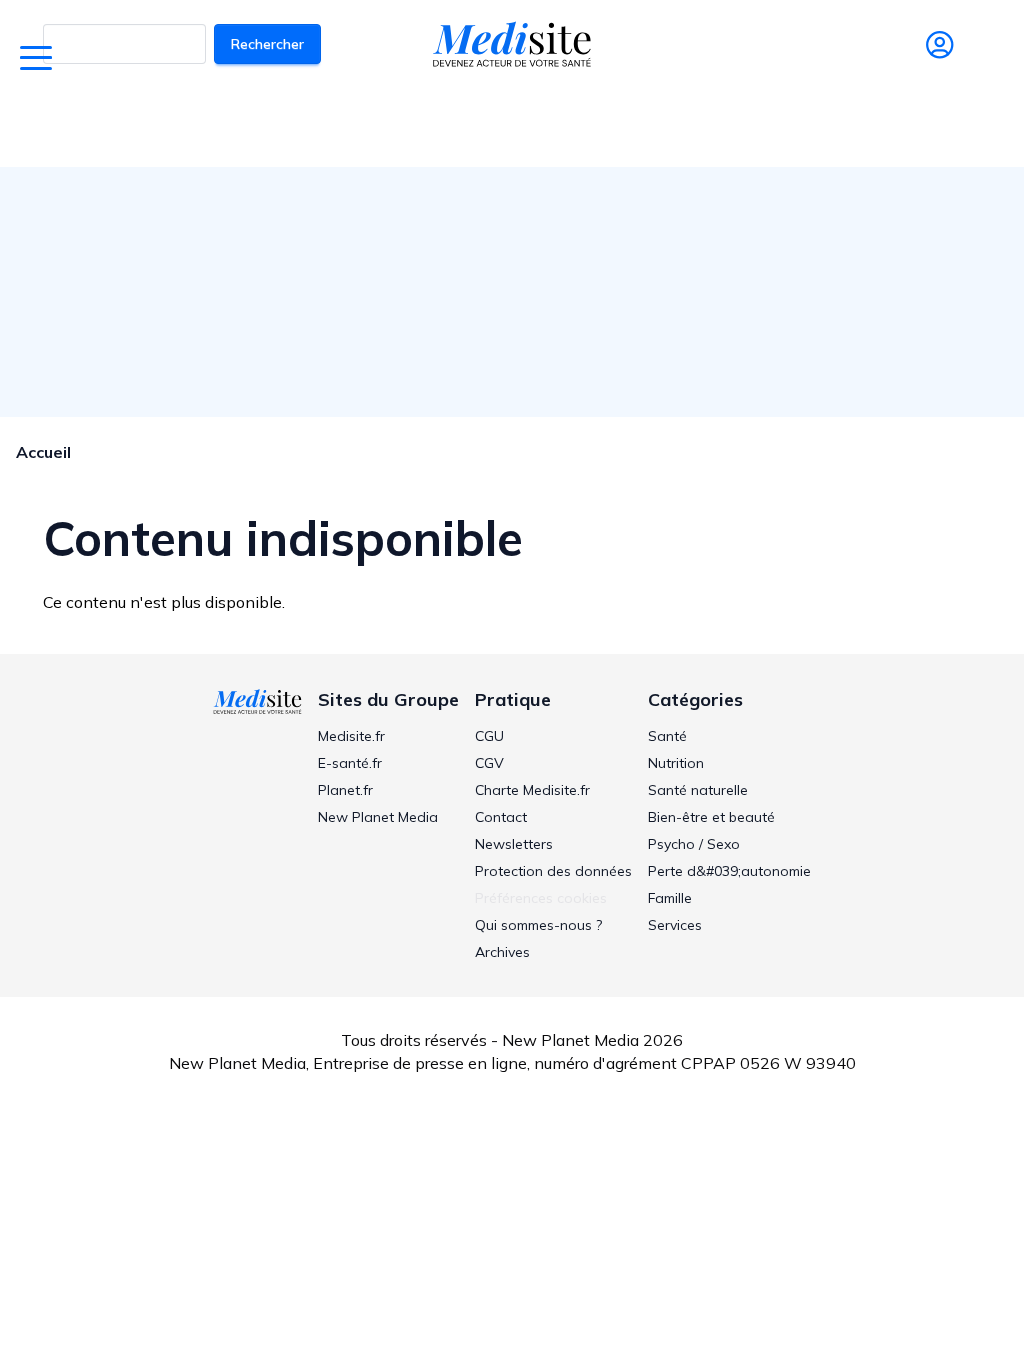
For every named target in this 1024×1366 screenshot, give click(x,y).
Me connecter (939, 73)
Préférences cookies (541, 898)
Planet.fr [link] (345, 790)
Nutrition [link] (676, 763)
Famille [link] (670, 898)
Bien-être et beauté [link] (711, 817)
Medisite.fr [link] (351, 736)
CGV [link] (489, 763)
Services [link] (675, 925)
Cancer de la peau (479, 126)
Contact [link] (501, 817)
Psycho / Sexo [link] (694, 844)
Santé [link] (667, 736)
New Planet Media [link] (378, 817)
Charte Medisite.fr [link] (532, 790)
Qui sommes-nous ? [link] (538, 925)
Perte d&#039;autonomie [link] (729, 871)
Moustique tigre (770, 126)
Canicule (366, 126)
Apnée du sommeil (629, 126)
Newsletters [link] (514, 844)
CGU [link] (489, 736)
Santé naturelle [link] (698, 790)
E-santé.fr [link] (350, 763)
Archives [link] (502, 952)
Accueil (43, 452)
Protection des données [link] (553, 871)
